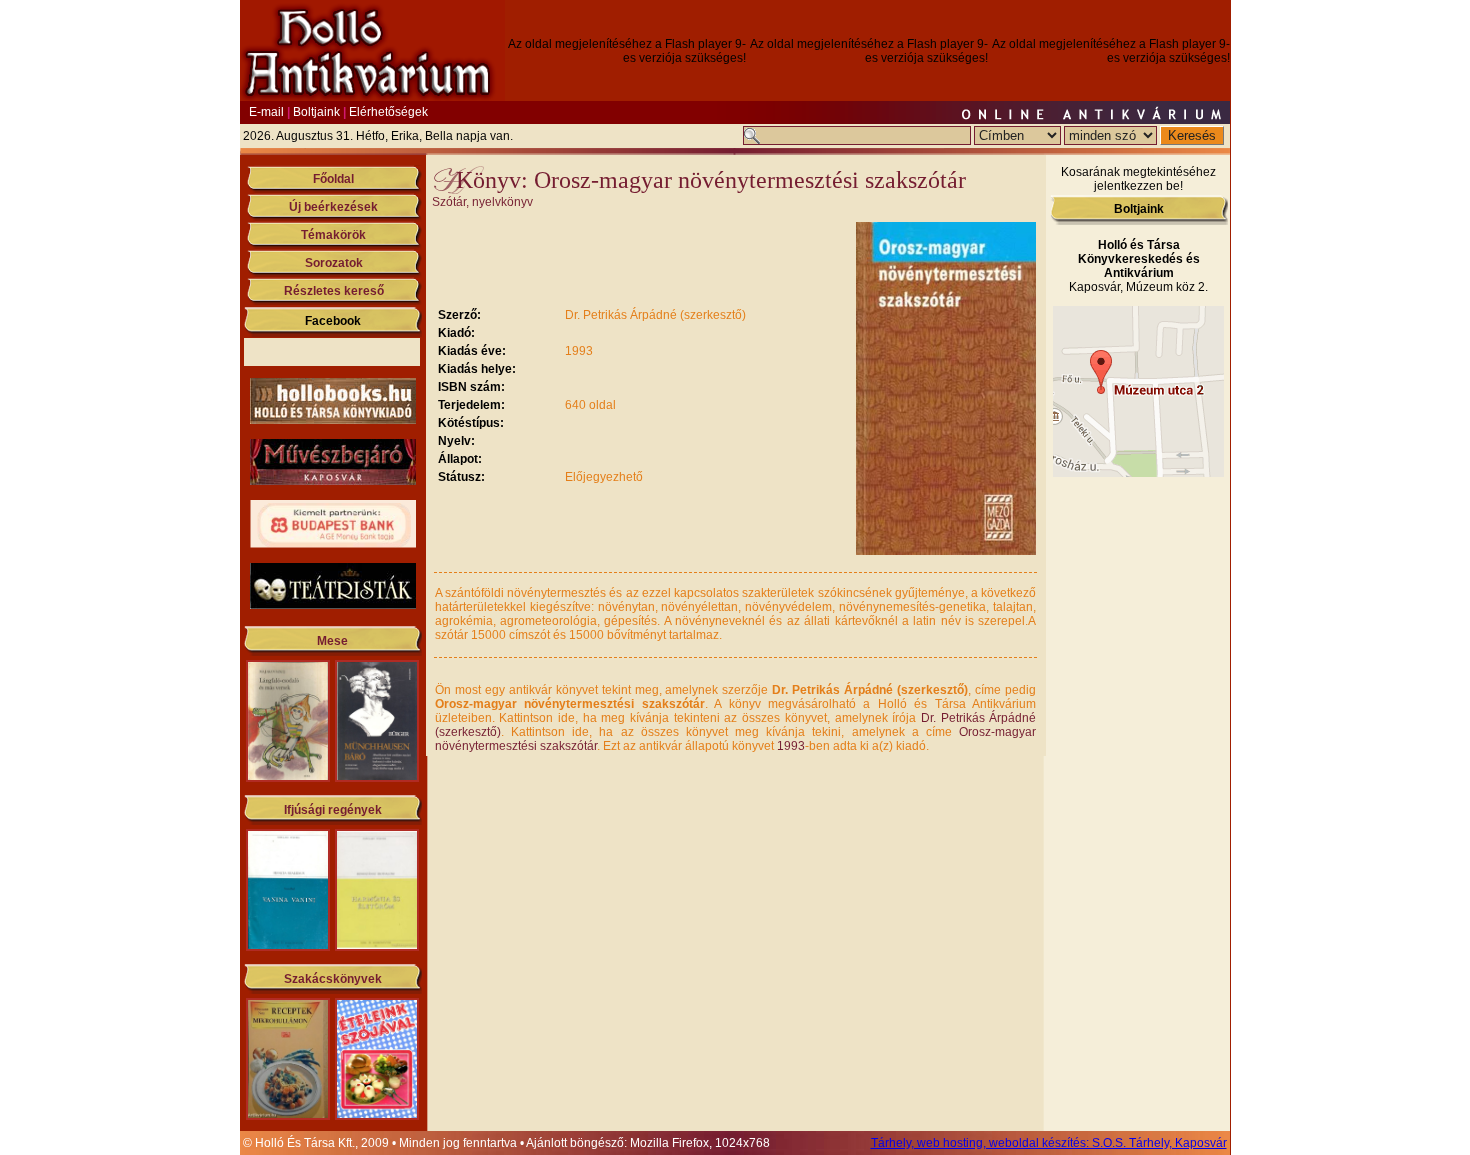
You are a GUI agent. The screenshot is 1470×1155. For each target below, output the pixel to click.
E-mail (266, 112)
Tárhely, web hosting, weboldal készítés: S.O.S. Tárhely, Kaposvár (1049, 1143)
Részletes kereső (334, 291)
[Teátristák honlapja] (333, 605)
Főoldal (333, 179)
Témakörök (333, 235)
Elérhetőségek (388, 112)
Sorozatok (334, 263)
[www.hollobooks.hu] (333, 420)
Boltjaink (316, 112)
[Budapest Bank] (333, 544)
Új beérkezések (333, 207)
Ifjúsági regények (333, 810)
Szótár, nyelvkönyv (482, 202)
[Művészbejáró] (333, 481)
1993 (791, 746)
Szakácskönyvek (333, 979)
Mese (332, 641)
